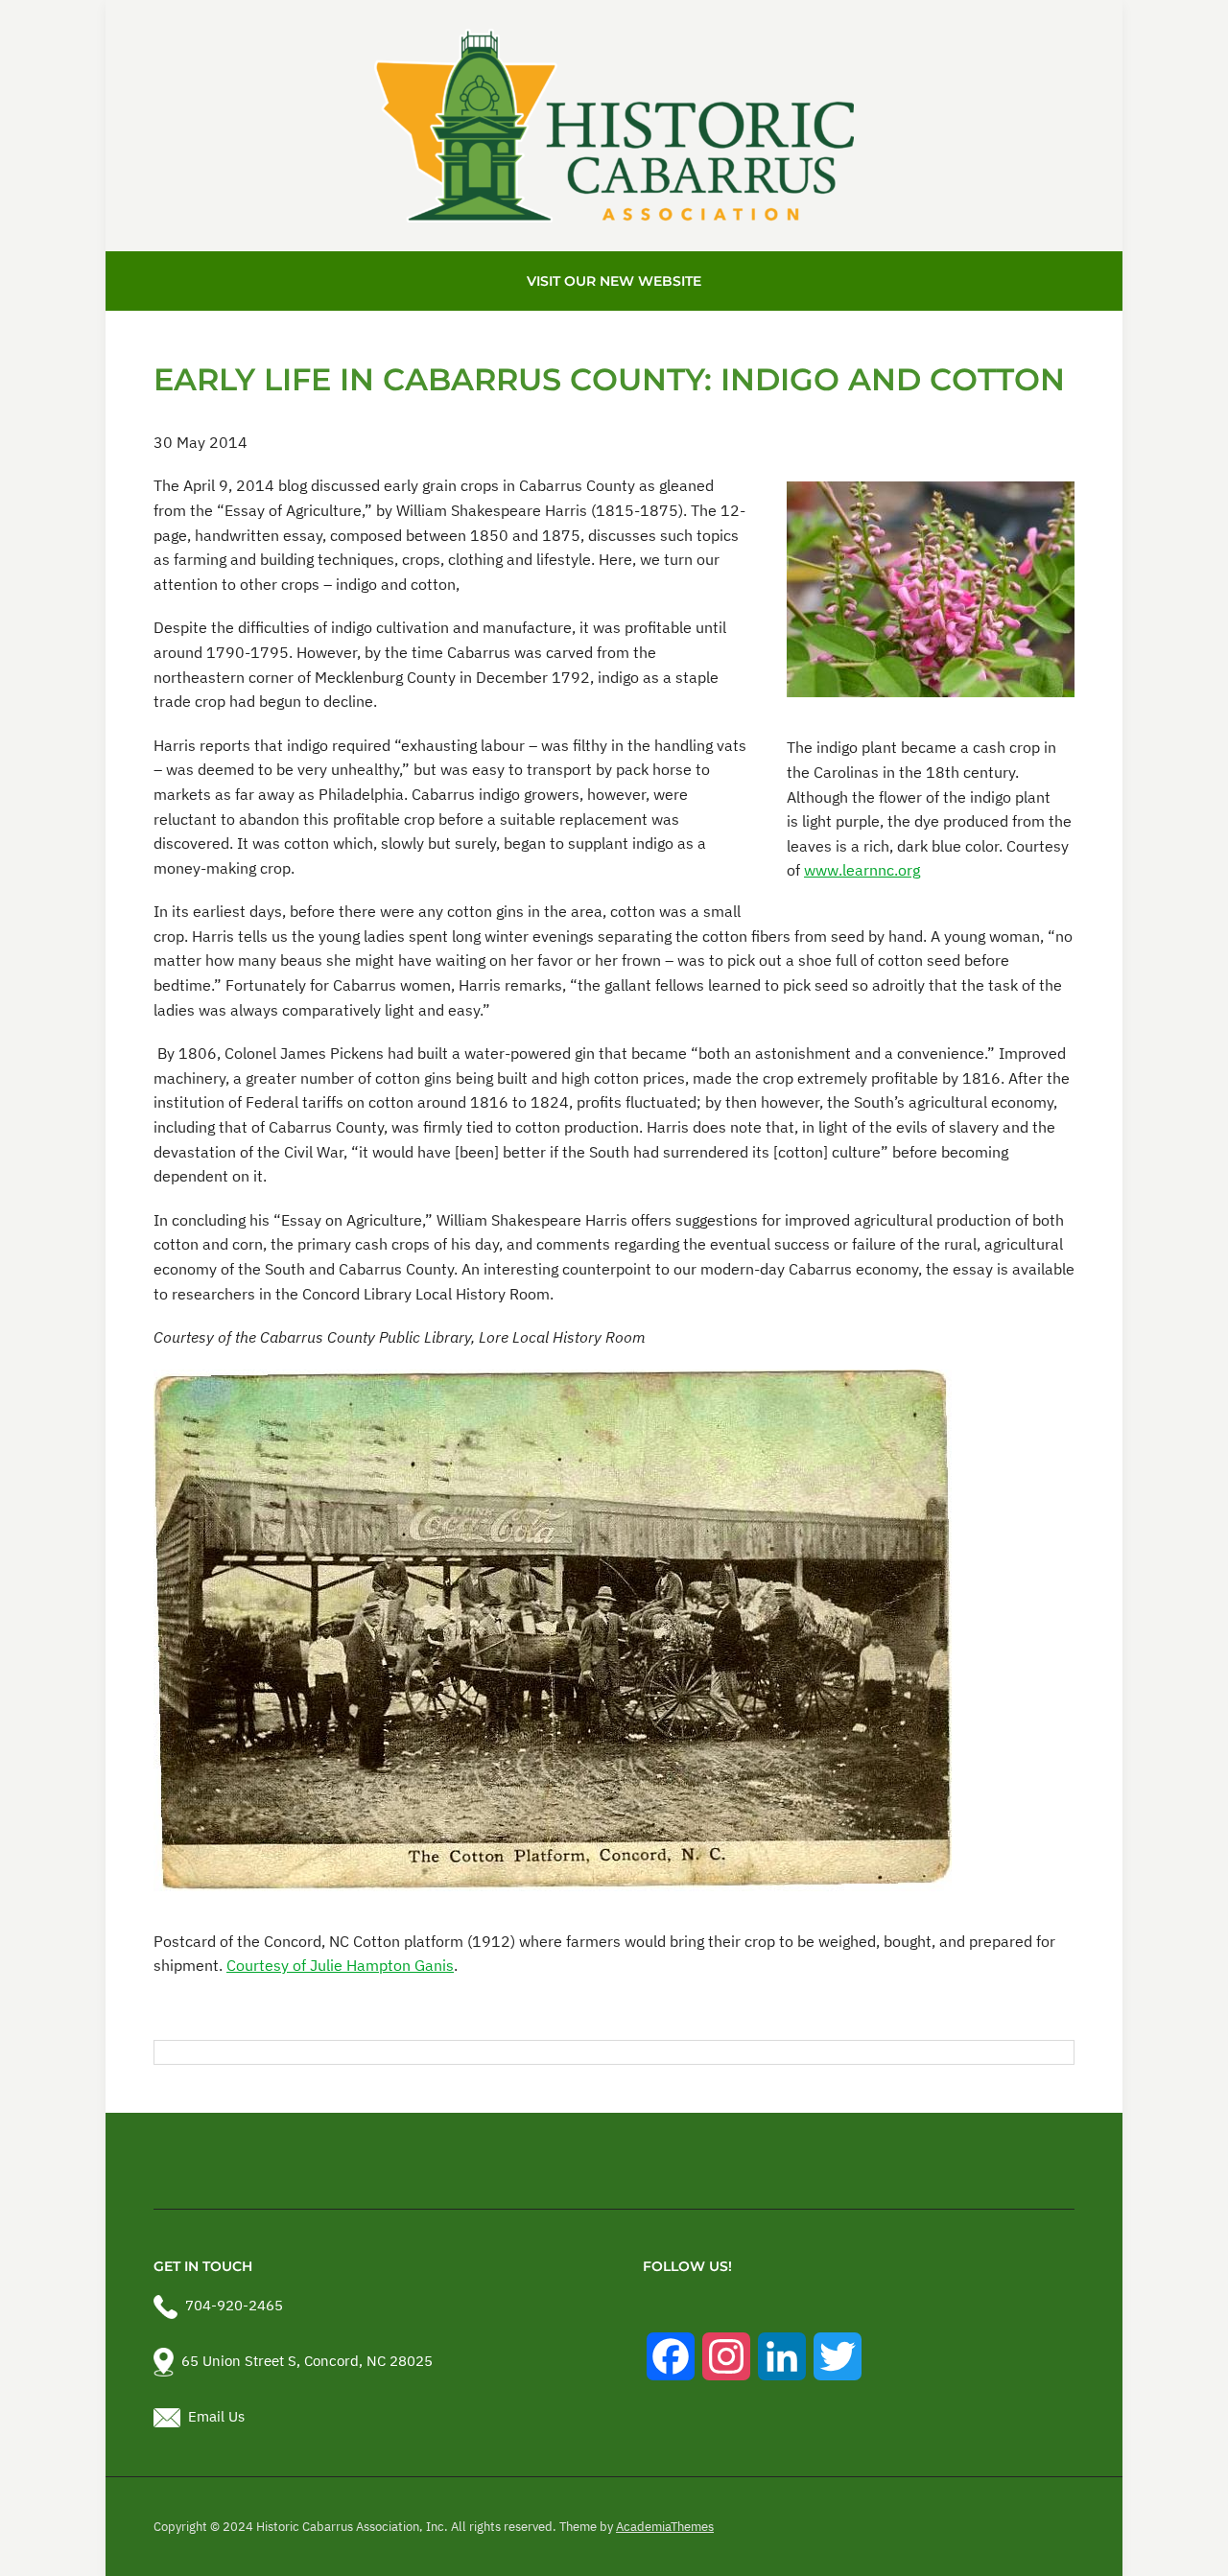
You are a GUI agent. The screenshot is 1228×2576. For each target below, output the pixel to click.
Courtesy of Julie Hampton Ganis (340, 1965)
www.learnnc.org (862, 870)
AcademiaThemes (665, 2527)
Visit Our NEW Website (614, 281)
